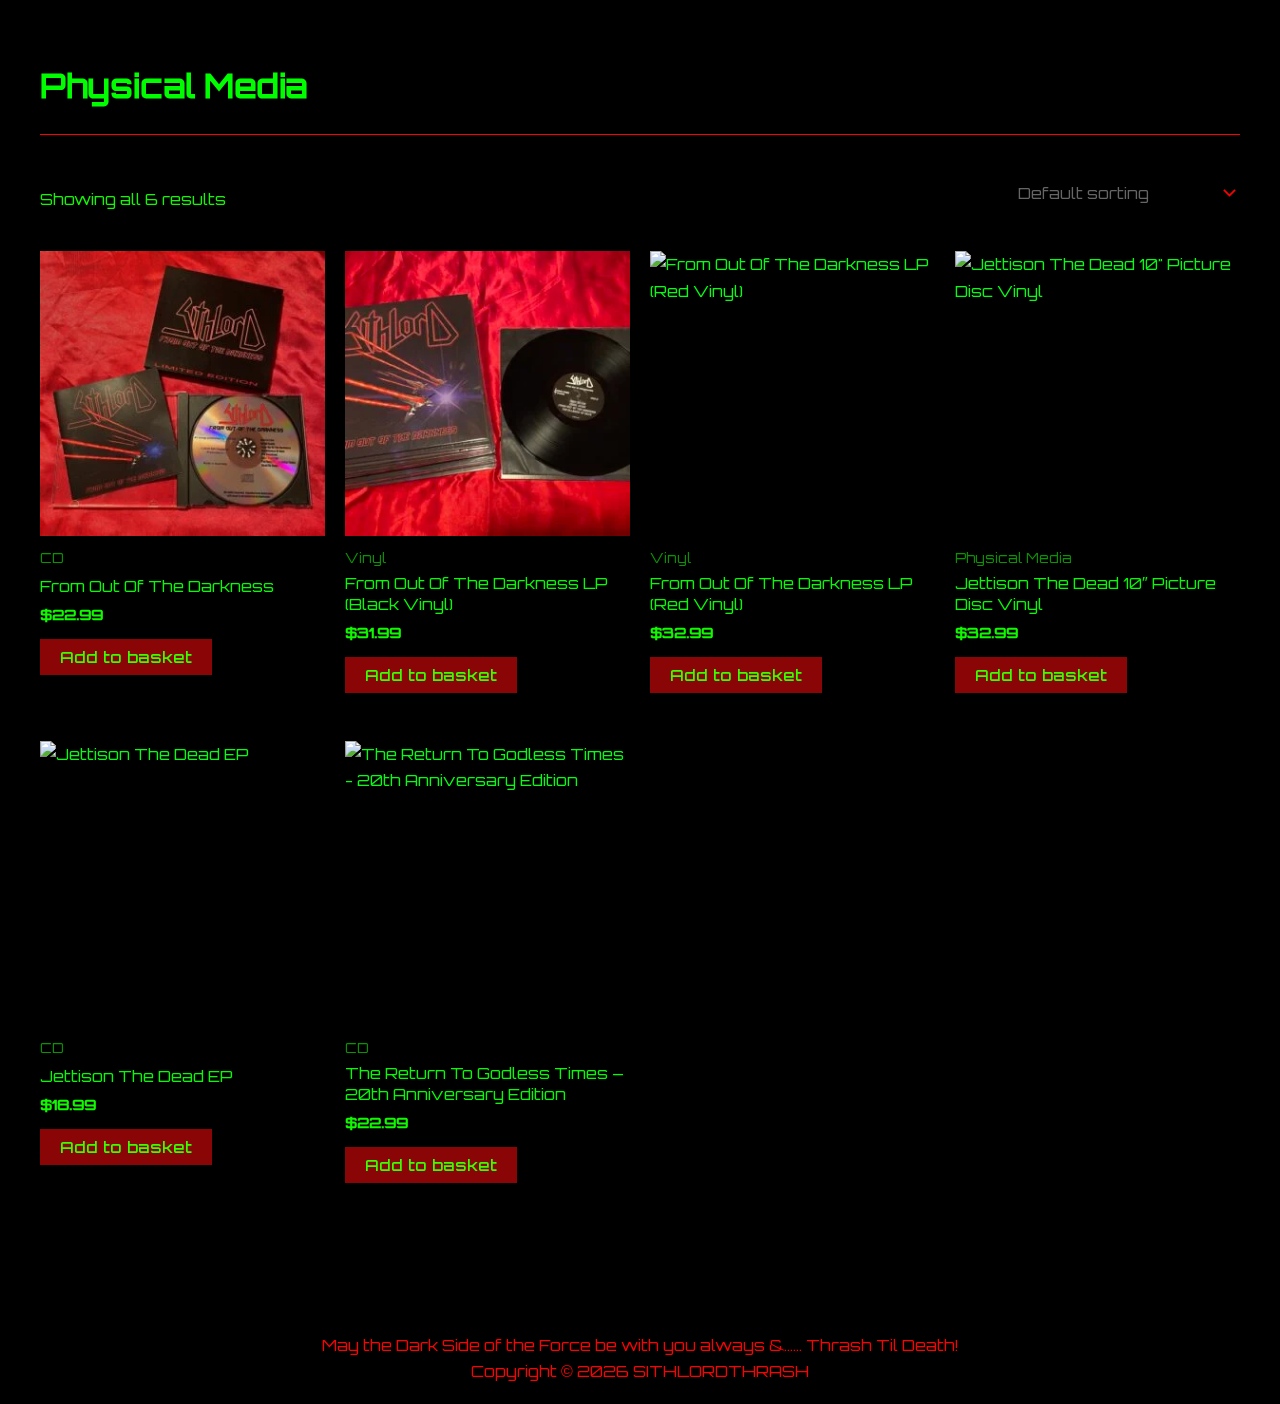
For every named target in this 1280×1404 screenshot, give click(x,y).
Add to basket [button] (126, 657)
